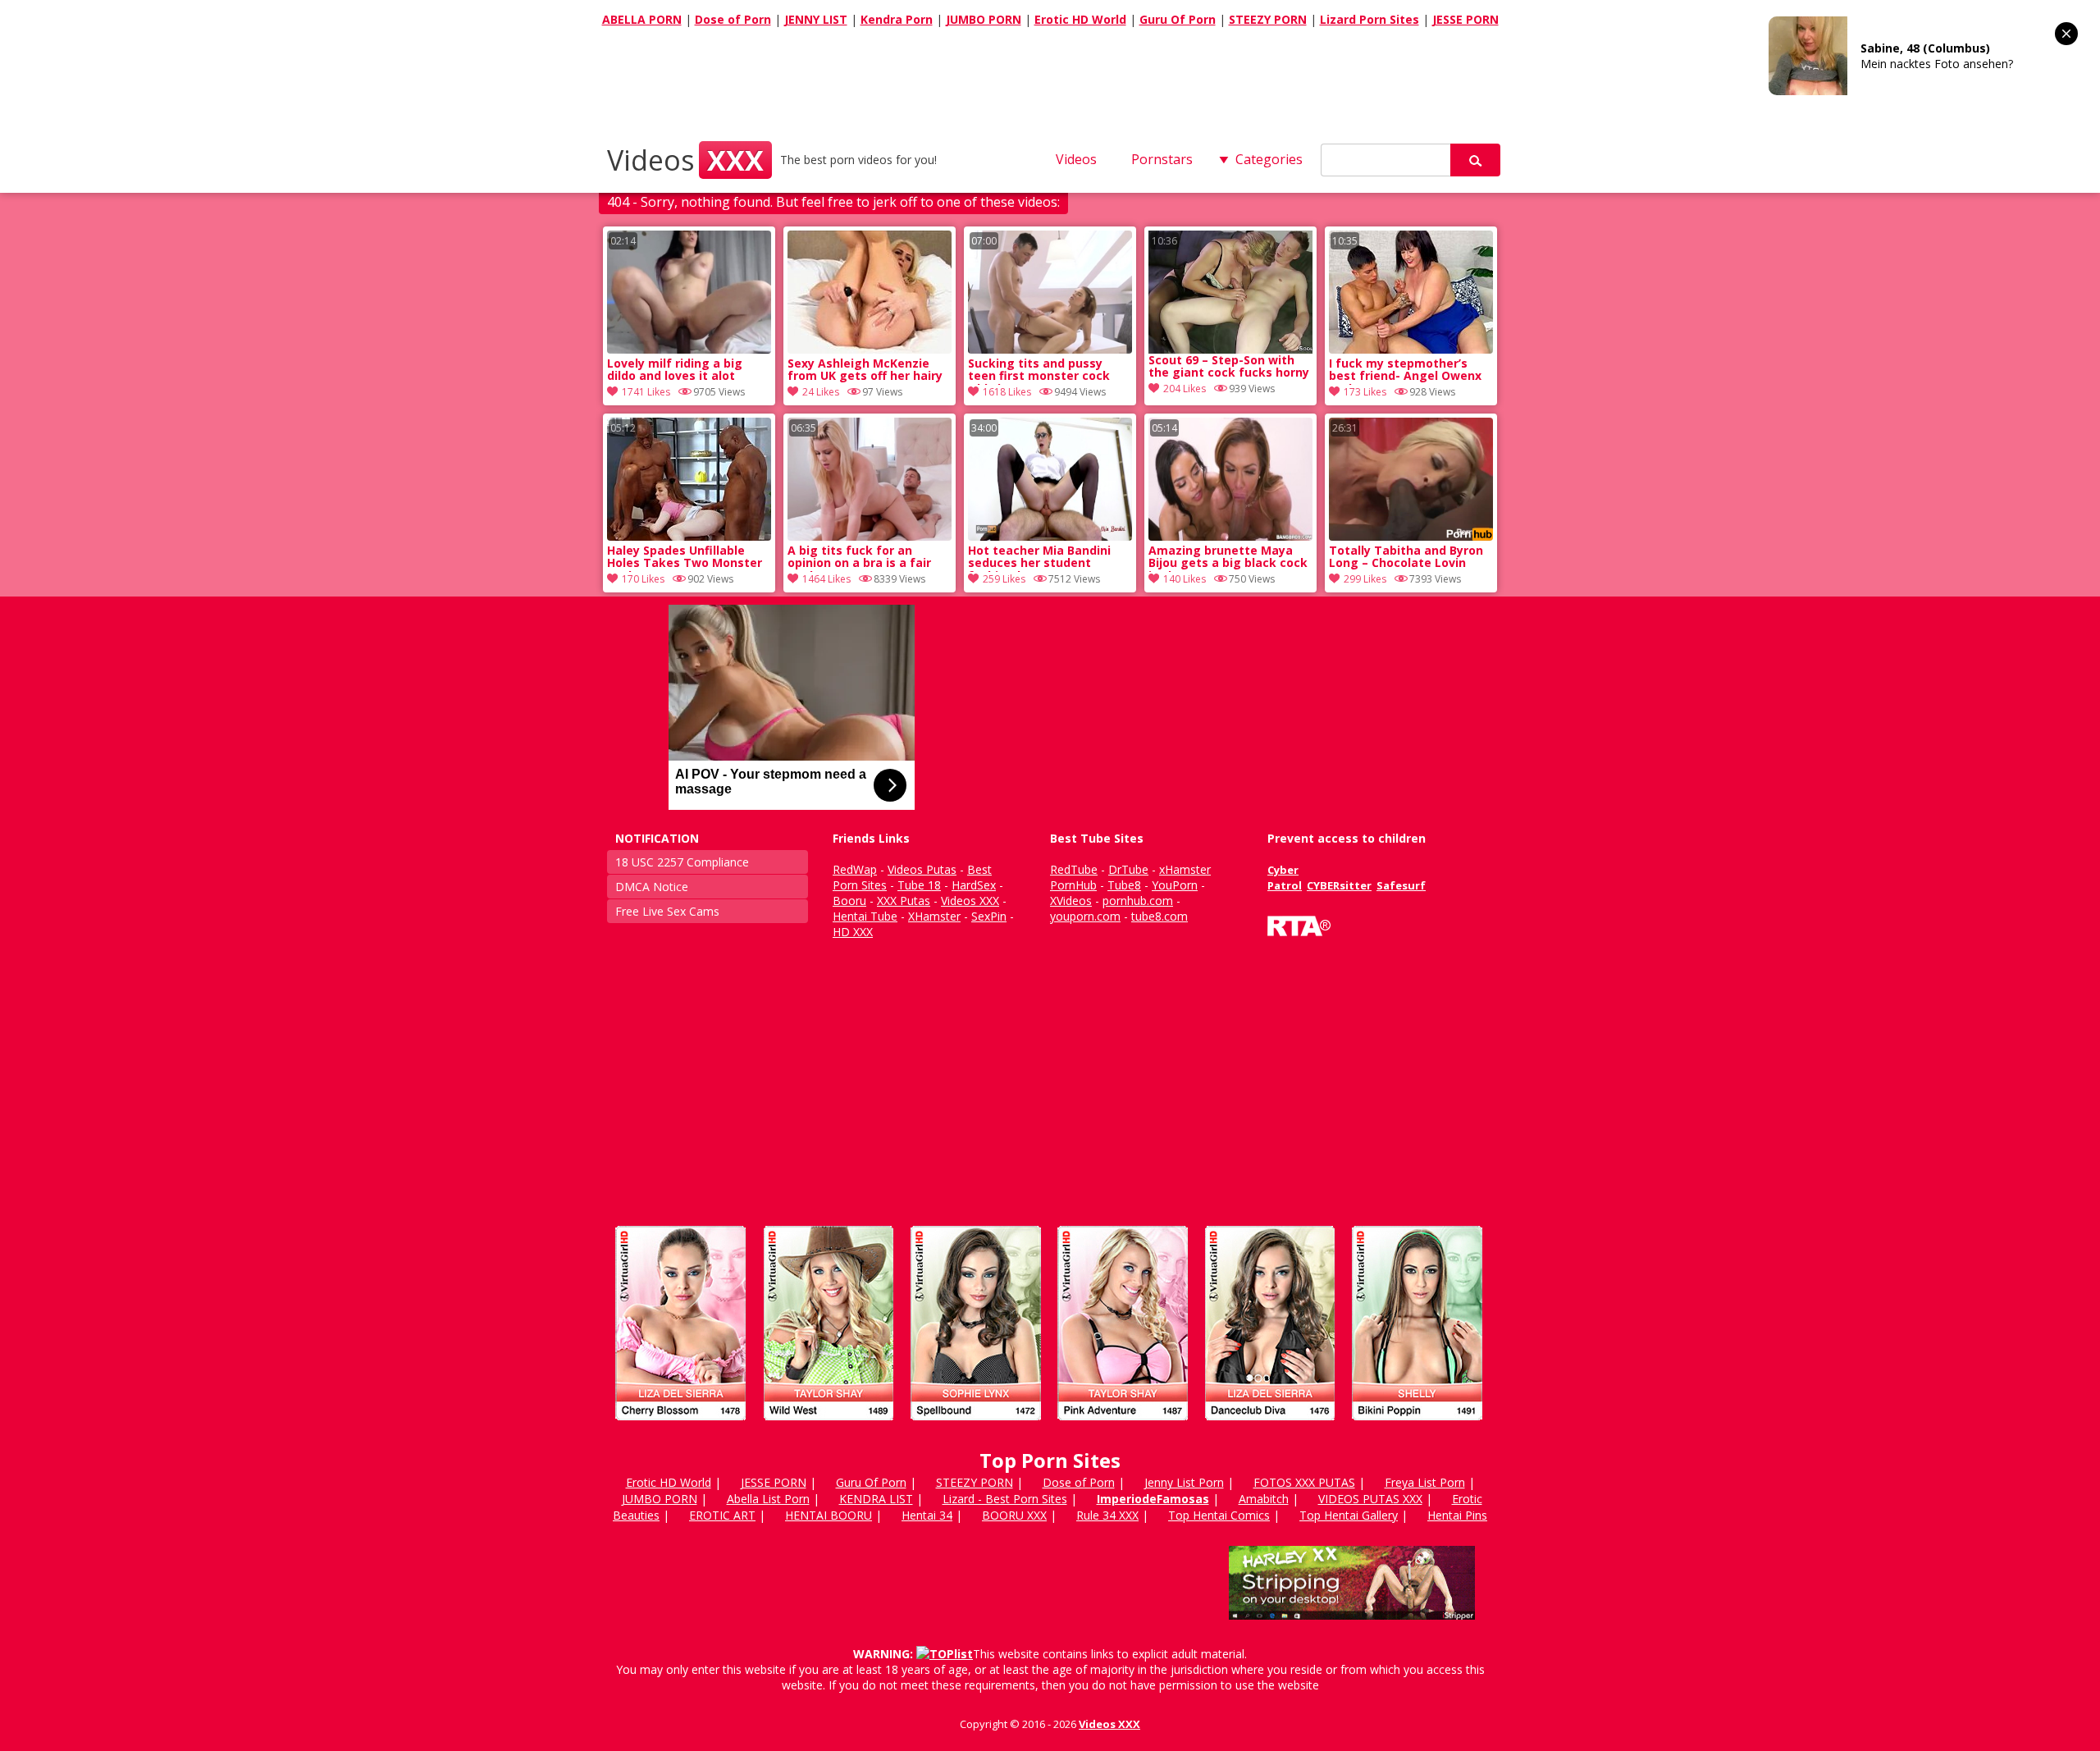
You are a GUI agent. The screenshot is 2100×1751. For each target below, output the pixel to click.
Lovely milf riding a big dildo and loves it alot (675, 370)
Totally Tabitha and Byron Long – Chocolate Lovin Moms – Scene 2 (1406, 558)
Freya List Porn (1425, 1482)
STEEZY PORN (1268, 19)
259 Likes (1004, 579)
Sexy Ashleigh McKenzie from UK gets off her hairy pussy (865, 371)
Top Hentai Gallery (1349, 1515)
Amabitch (1264, 1499)
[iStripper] (1050, 1427)
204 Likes (1185, 389)
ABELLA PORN (642, 19)
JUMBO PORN (984, 19)
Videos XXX (1109, 1724)
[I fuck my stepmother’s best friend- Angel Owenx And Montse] (1411, 349)
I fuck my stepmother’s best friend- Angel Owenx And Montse (1405, 371)
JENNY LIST (816, 19)
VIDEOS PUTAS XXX (1370, 1499)
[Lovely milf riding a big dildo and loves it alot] (689, 349)
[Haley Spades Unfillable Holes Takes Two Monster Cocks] (689, 536)
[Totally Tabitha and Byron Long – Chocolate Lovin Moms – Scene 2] (1411, 536)
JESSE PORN (1465, 19)
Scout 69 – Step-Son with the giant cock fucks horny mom (1229, 368)
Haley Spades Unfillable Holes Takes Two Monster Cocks (685, 558)
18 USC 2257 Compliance (682, 862)
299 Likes (1365, 579)
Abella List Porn (768, 1499)
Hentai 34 (927, 1515)
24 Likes (821, 392)
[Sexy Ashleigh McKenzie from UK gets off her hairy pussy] (870, 349)
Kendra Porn (897, 19)
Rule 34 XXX (1107, 1515)
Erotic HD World (1080, 19)
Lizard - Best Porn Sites (1005, 1499)
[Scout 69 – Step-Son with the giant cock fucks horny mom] (1230, 292)
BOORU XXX (1014, 1515)
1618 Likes (1007, 392)
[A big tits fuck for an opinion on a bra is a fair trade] (870, 536)
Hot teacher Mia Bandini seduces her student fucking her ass (1039, 558)
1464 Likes (826, 579)
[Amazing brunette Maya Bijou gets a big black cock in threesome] (1230, 536)
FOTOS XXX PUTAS (1304, 1482)
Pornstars (1162, 159)
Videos (685, 160)
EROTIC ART (722, 1515)
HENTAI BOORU (829, 1515)
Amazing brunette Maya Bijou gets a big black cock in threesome (1228, 558)
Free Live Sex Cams (667, 911)
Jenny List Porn (1184, 1482)
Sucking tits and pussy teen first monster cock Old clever (1039, 371)
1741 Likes (646, 392)
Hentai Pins (1457, 1515)
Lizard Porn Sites (1370, 19)
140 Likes (1185, 579)
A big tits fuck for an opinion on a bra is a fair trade (859, 558)
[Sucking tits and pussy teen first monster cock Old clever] (1050, 349)
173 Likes (1365, 392)
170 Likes (643, 579)
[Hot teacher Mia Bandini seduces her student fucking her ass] (1050, 536)
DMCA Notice (652, 887)
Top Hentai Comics (1219, 1515)
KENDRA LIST (876, 1499)
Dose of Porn (733, 19)
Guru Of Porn (1178, 19)
